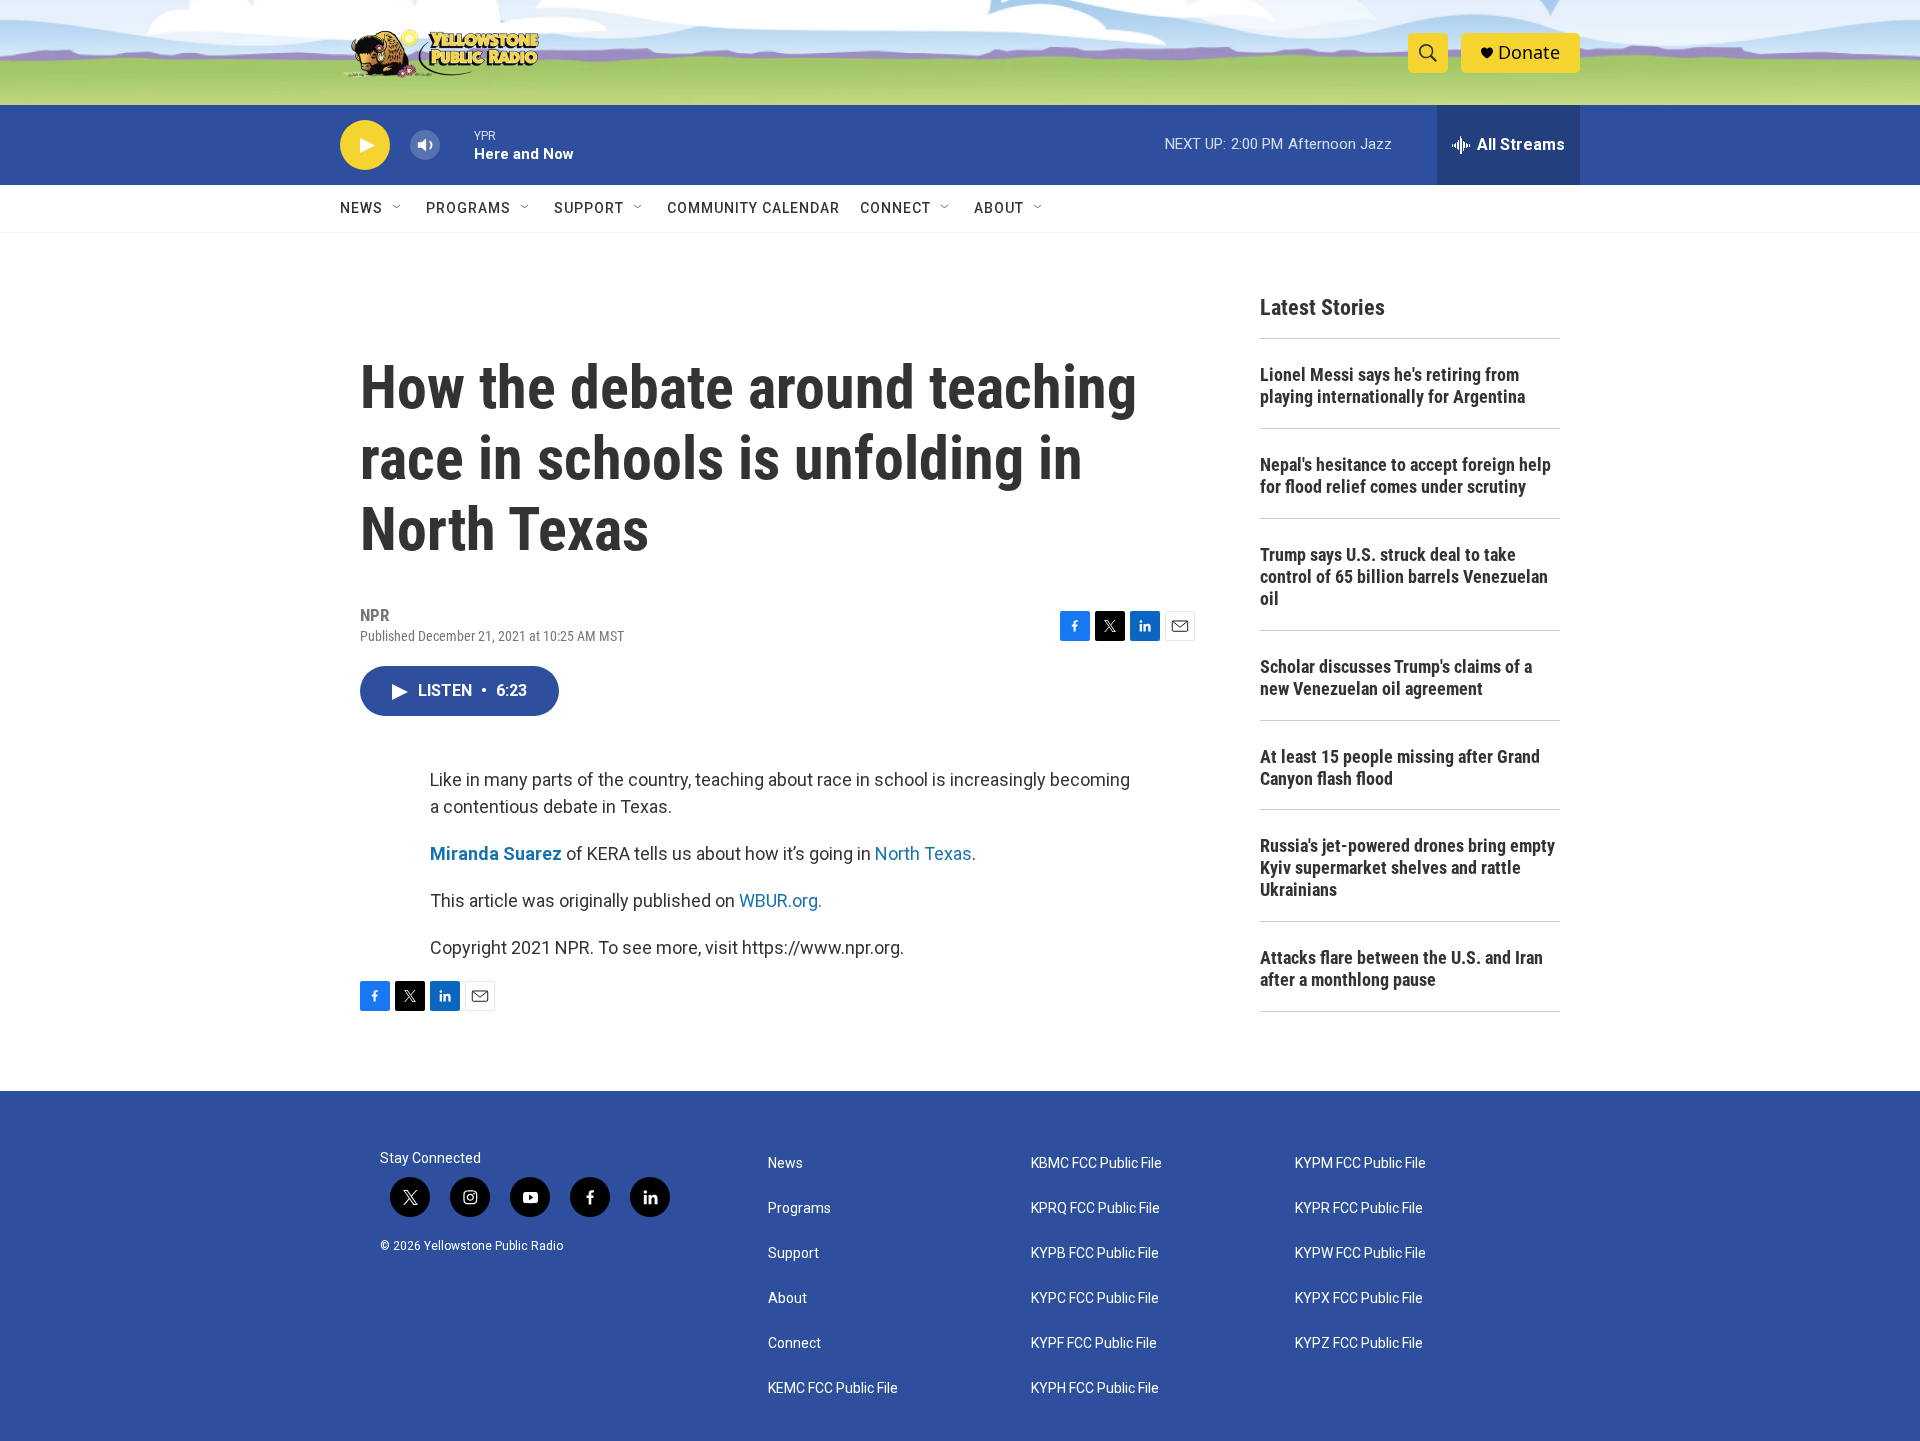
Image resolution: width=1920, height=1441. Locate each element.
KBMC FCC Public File (1096, 1163)
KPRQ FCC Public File (1095, 1208)
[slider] (457, 144)
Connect (895, 208)
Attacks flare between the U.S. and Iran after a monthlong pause (1401, 968)
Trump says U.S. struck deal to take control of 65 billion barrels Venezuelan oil (1404, 576)
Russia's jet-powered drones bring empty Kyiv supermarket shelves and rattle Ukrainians (1407, 867)
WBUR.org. (780, 900)
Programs (468, 208)
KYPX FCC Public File (1359, 1298)
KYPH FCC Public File (1095, 1388)
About (787, 1298)
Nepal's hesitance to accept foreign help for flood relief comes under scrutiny (1405, 475)
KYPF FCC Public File (1094, 1343)
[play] (365, 145)
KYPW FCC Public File (1360, 1253)
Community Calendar (753, 208)
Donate (1529, 52)
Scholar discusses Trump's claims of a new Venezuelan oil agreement (1396, 677)
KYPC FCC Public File (1095, 1298)
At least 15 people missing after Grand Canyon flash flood (1400, 767)
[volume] (425, 145)
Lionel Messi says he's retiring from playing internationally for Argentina (1392, 385)
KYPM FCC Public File (1360, 1163)
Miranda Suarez (496, 853)
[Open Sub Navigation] (398, 208)
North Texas (923, 853)
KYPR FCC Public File (1359, 1208)
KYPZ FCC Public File (1359, 1343)
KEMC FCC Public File (833, 1388)
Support (589, 208)
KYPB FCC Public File (1095, 1253)
